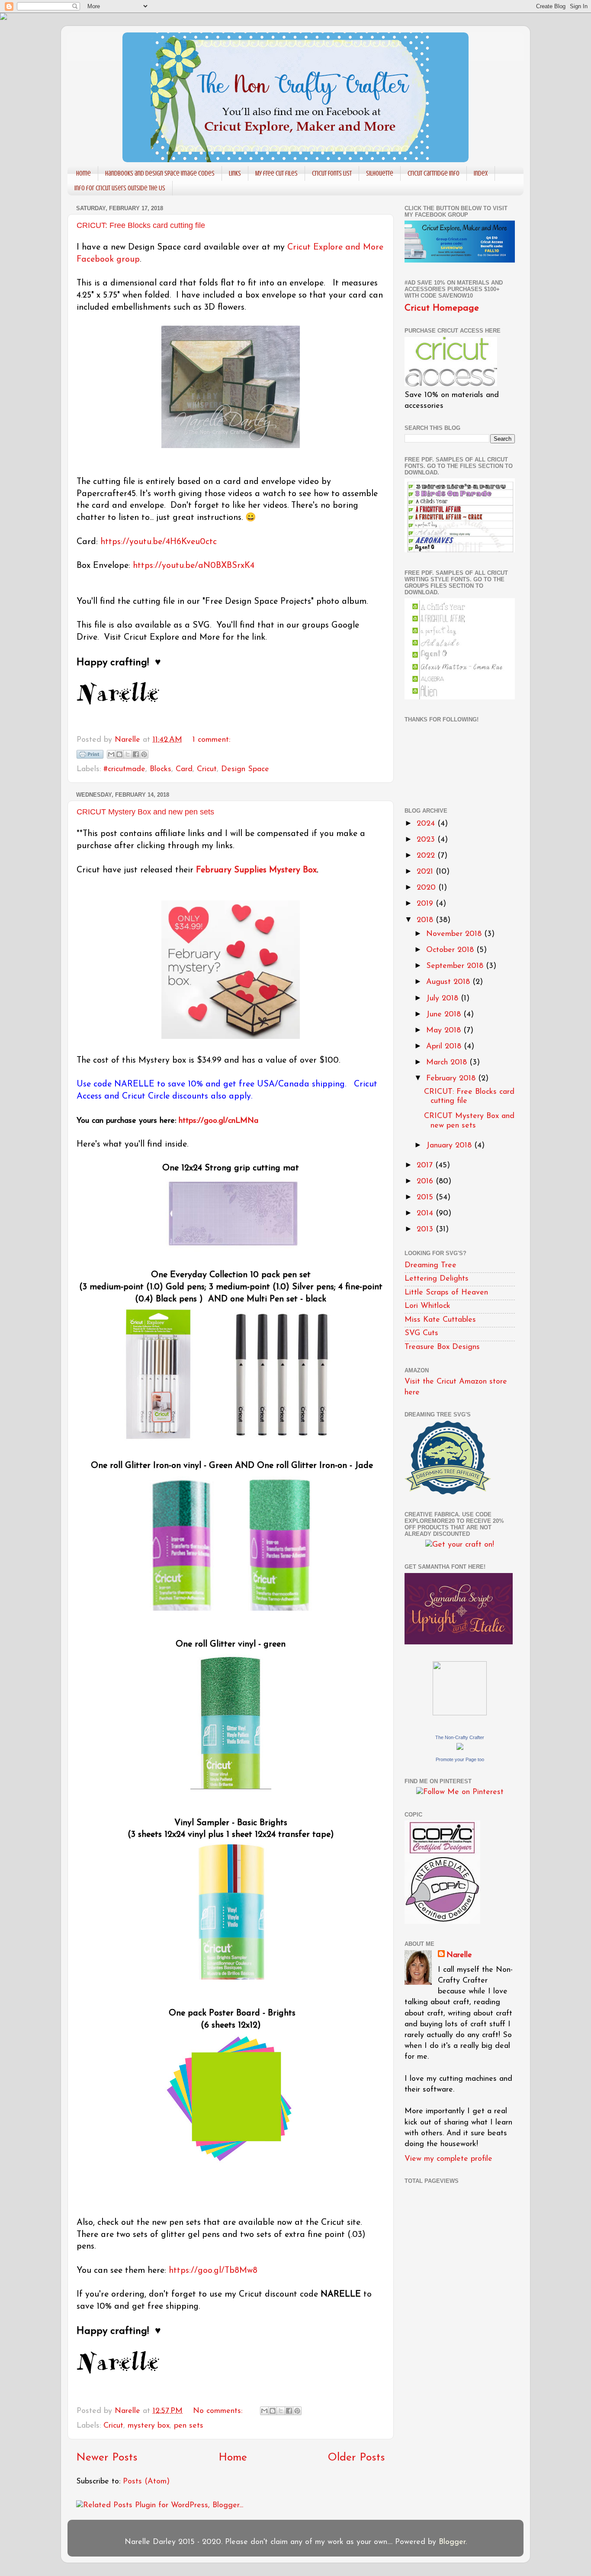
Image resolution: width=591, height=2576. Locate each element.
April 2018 (445, 1047)
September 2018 (456, 966)
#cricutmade (124, 769)
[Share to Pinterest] (144, 754)
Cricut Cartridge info (434, 173)
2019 (426, 904)
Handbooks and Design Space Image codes (160, 173)
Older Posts (357, 2458)
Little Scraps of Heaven (446, 1293)
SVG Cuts (421, 1333)
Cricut (207, 769)
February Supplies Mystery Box (256, 870)
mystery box (149, 2426)
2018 (426, 920)
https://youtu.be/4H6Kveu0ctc (159, 542)
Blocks (161, 769)
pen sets (189, 2426)
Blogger (452, 2542)
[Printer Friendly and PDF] (90, 757)
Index (481, 173)
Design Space (245, 769)
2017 (426, 1166)
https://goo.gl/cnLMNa (218, 1121)
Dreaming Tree (430, 1266)
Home (84, 173)
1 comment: (211, 740)
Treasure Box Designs (442, 1347)
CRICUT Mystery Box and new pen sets (145, 812)
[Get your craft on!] (460, 1545)
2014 (426, 1214)
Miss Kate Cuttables (440, 1320)
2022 (427, 856)
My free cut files (276, 173)
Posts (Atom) (146, 2482)
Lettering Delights (437, 1279)
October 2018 (451, 950)
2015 (426, 1198)
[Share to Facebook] (136, 754)
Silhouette (380, 173)
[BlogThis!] (119, 754)
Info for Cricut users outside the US (120, 188)
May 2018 (445, 1031)
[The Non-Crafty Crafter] (460, 1748)
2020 (427, 888)
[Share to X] (128, 754)
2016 (426, 1182)
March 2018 (448, 1063)
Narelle (459, 1955)
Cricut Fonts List (332, 173)
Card (184, 769)
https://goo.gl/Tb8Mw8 (213, 2271)
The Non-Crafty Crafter (460, 1737)
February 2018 (452, 1079)
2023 (427, 840)
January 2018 (450, 1146)
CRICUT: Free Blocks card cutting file (141, 225)
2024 (427, 824)
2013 (426, 1230)
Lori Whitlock (427, 1306)
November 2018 (455, 934)
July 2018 (443, 999)
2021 (426, 872)
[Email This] (111, 754)
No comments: (219, 2411)
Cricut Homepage (442, 308)
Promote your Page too (460, 1759)
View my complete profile (448, 2159)
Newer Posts (107, 2458)
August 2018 (449, 982)
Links (235, 173)
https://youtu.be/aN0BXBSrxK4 (194, 566)
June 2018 (445, 1015)
